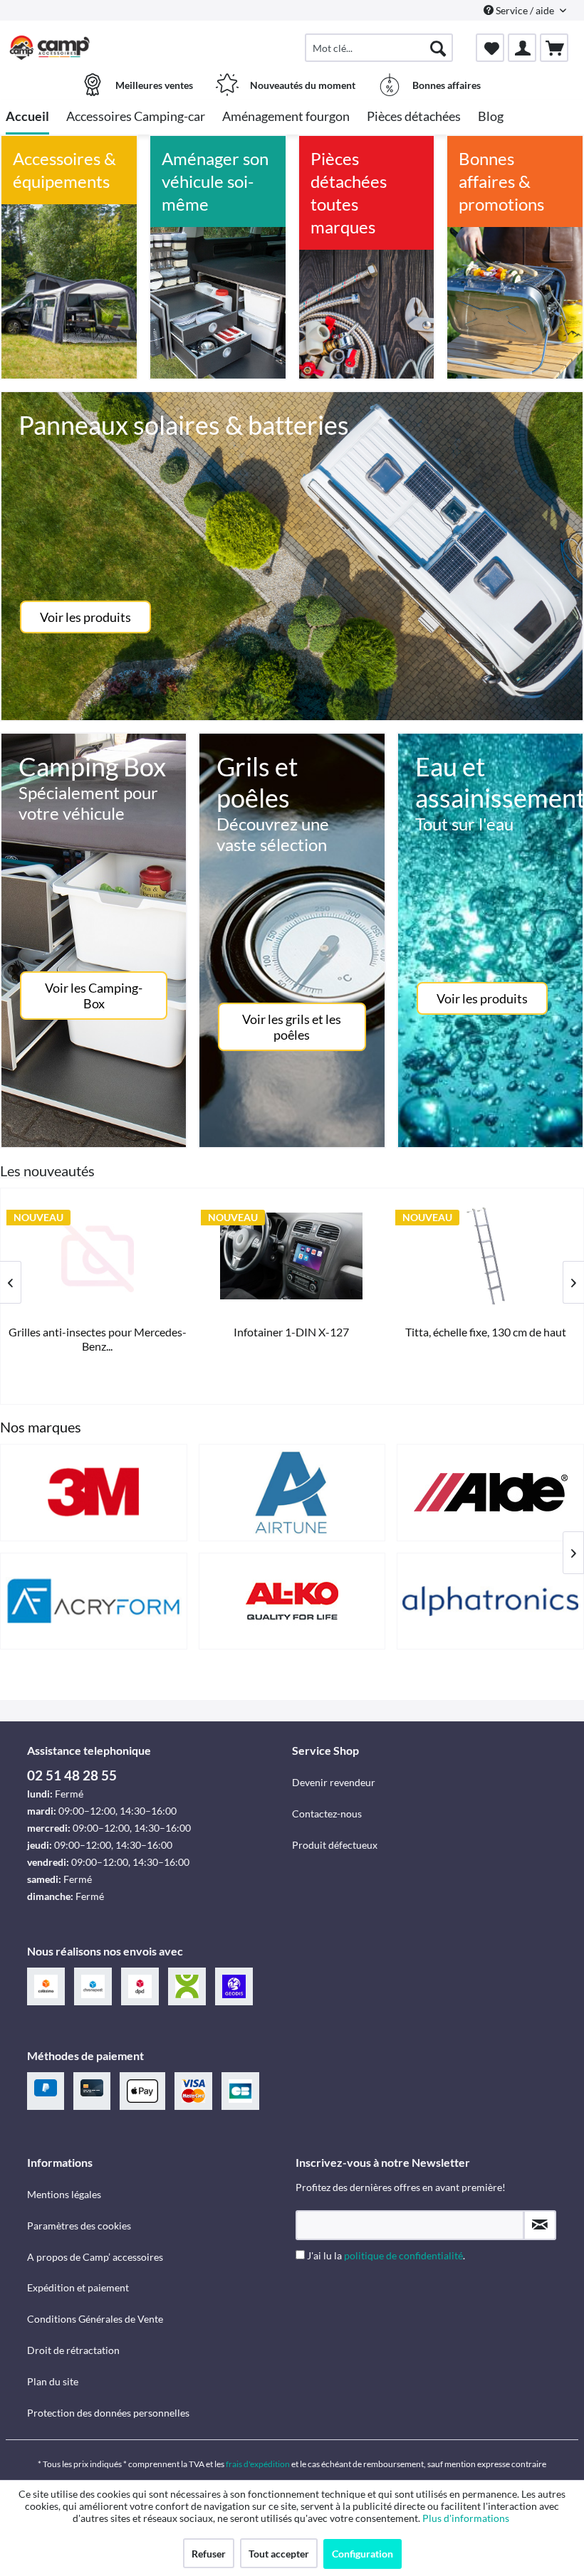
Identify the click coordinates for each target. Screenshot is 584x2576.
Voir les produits (85, 617)
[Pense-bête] (490, 48)
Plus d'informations (467, 2518)
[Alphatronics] (490, 1601)
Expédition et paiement (78, 2287)
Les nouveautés (47, 1171)
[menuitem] (379, 48)
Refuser (209, 2554)
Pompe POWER (488, 1332)
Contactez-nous (327, 1814)
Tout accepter (279, 2554)
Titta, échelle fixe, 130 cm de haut (100, 1332)
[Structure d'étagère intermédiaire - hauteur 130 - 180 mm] (294, 1256)
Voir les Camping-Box (94, 996)
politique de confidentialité (403, 2255)
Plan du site (53, 2381)
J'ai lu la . (386, 2255)
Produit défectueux (335, 1845)
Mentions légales (64, 2194)
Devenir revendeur (334, 1782)
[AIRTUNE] (292, 1493)
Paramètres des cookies (79, 2226)
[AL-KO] (292, 1601)
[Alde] (490, 1493)
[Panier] (554, 48)
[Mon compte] (522, 48)
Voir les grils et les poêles (292, 1027)
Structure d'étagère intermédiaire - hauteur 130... (294, 1339)
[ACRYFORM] (94, 1601)
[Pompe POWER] (488, 1256)
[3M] (94, 1493)
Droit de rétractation (73, 2350)
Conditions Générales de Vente (95, 2319)
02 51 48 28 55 (72, 1775)
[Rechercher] (438, 48)
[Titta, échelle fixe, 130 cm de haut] (100, 1256)
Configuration (363, 2554)
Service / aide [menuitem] (525, 10)
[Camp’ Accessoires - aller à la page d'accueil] (50, 48)
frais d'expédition (258, 2464)
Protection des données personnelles (108, 2413)
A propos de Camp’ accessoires (95, 2257)
